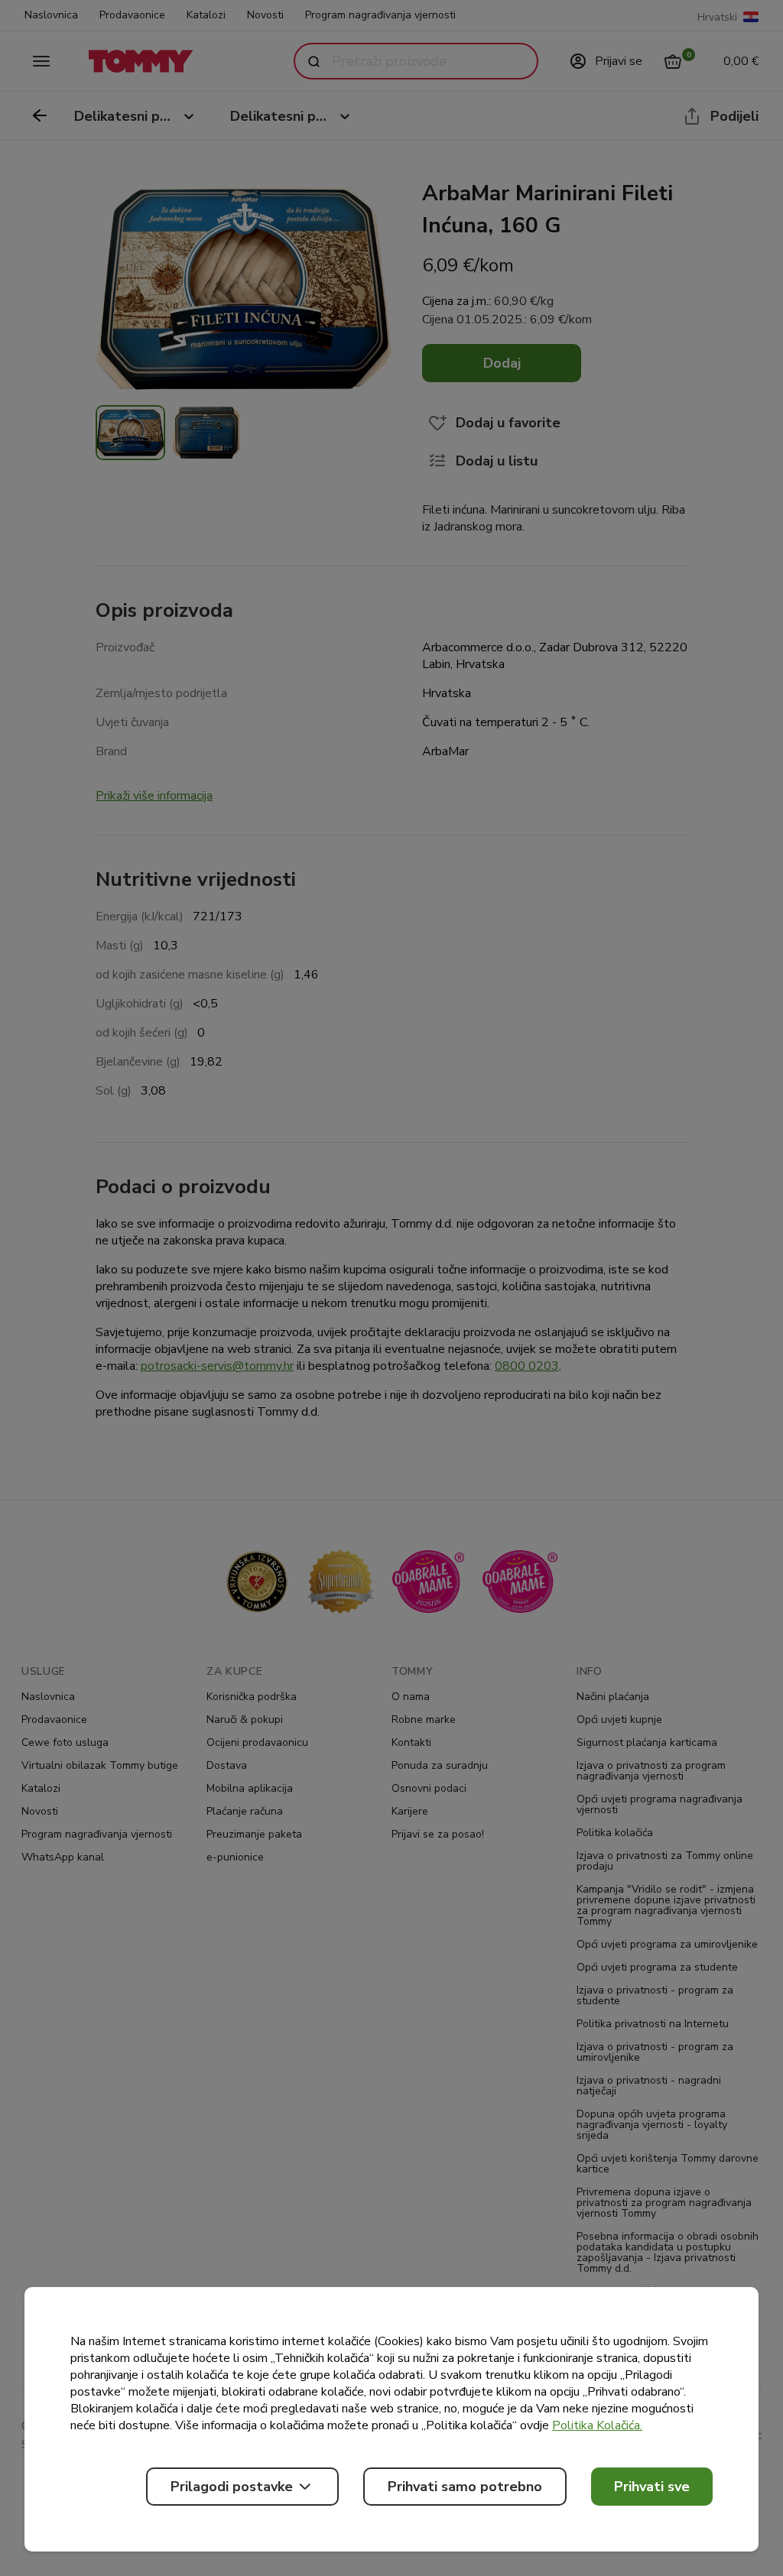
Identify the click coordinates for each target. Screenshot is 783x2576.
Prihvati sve (652, 2487)
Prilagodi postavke (232, 2487)
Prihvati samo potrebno (465, 2487)
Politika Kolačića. (597, 2425)
